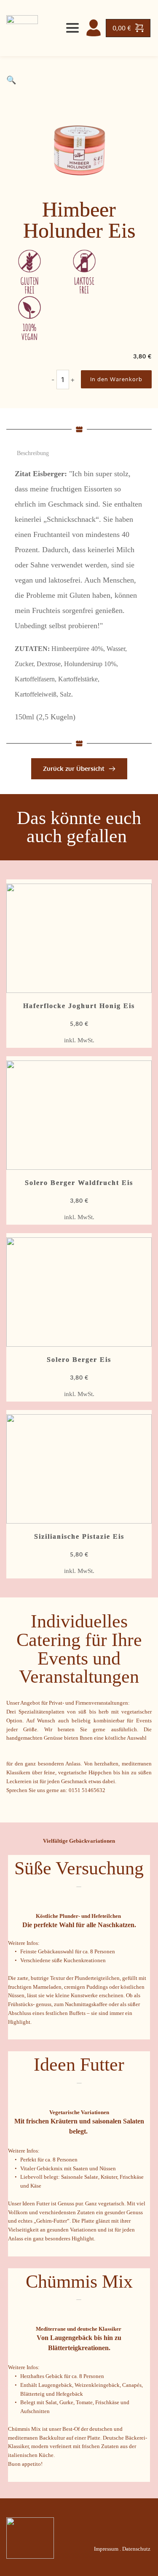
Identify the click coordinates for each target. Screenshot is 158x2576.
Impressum (106, 2549)
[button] (11, 80)
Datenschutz (136, 2549)
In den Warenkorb (116, 379)
